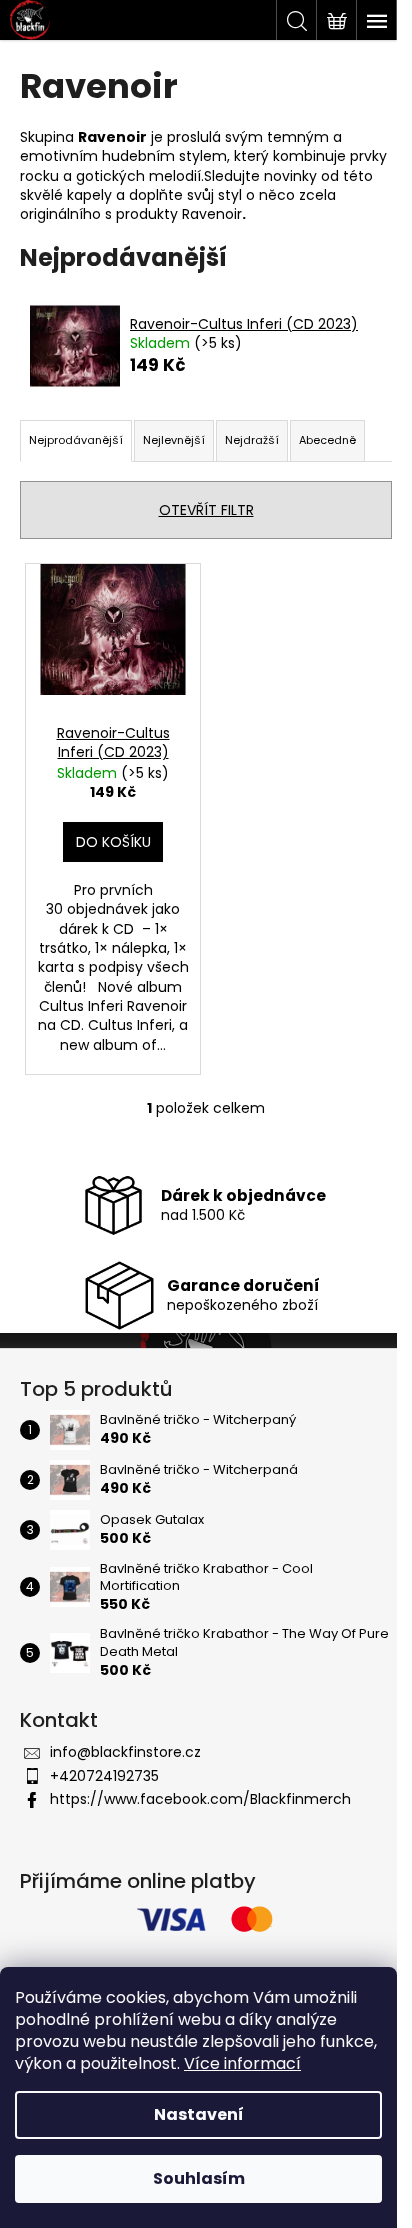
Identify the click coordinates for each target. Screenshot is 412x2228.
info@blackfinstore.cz (125, 1752)
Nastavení (199, 2114)
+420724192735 (104, 1776)
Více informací (242, 2063)
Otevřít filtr (206, 510)
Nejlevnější (174, 440)
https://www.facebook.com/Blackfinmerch (200, 1799)
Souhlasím (199, 2178)
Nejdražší (252, 440)
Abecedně (327, 440)
